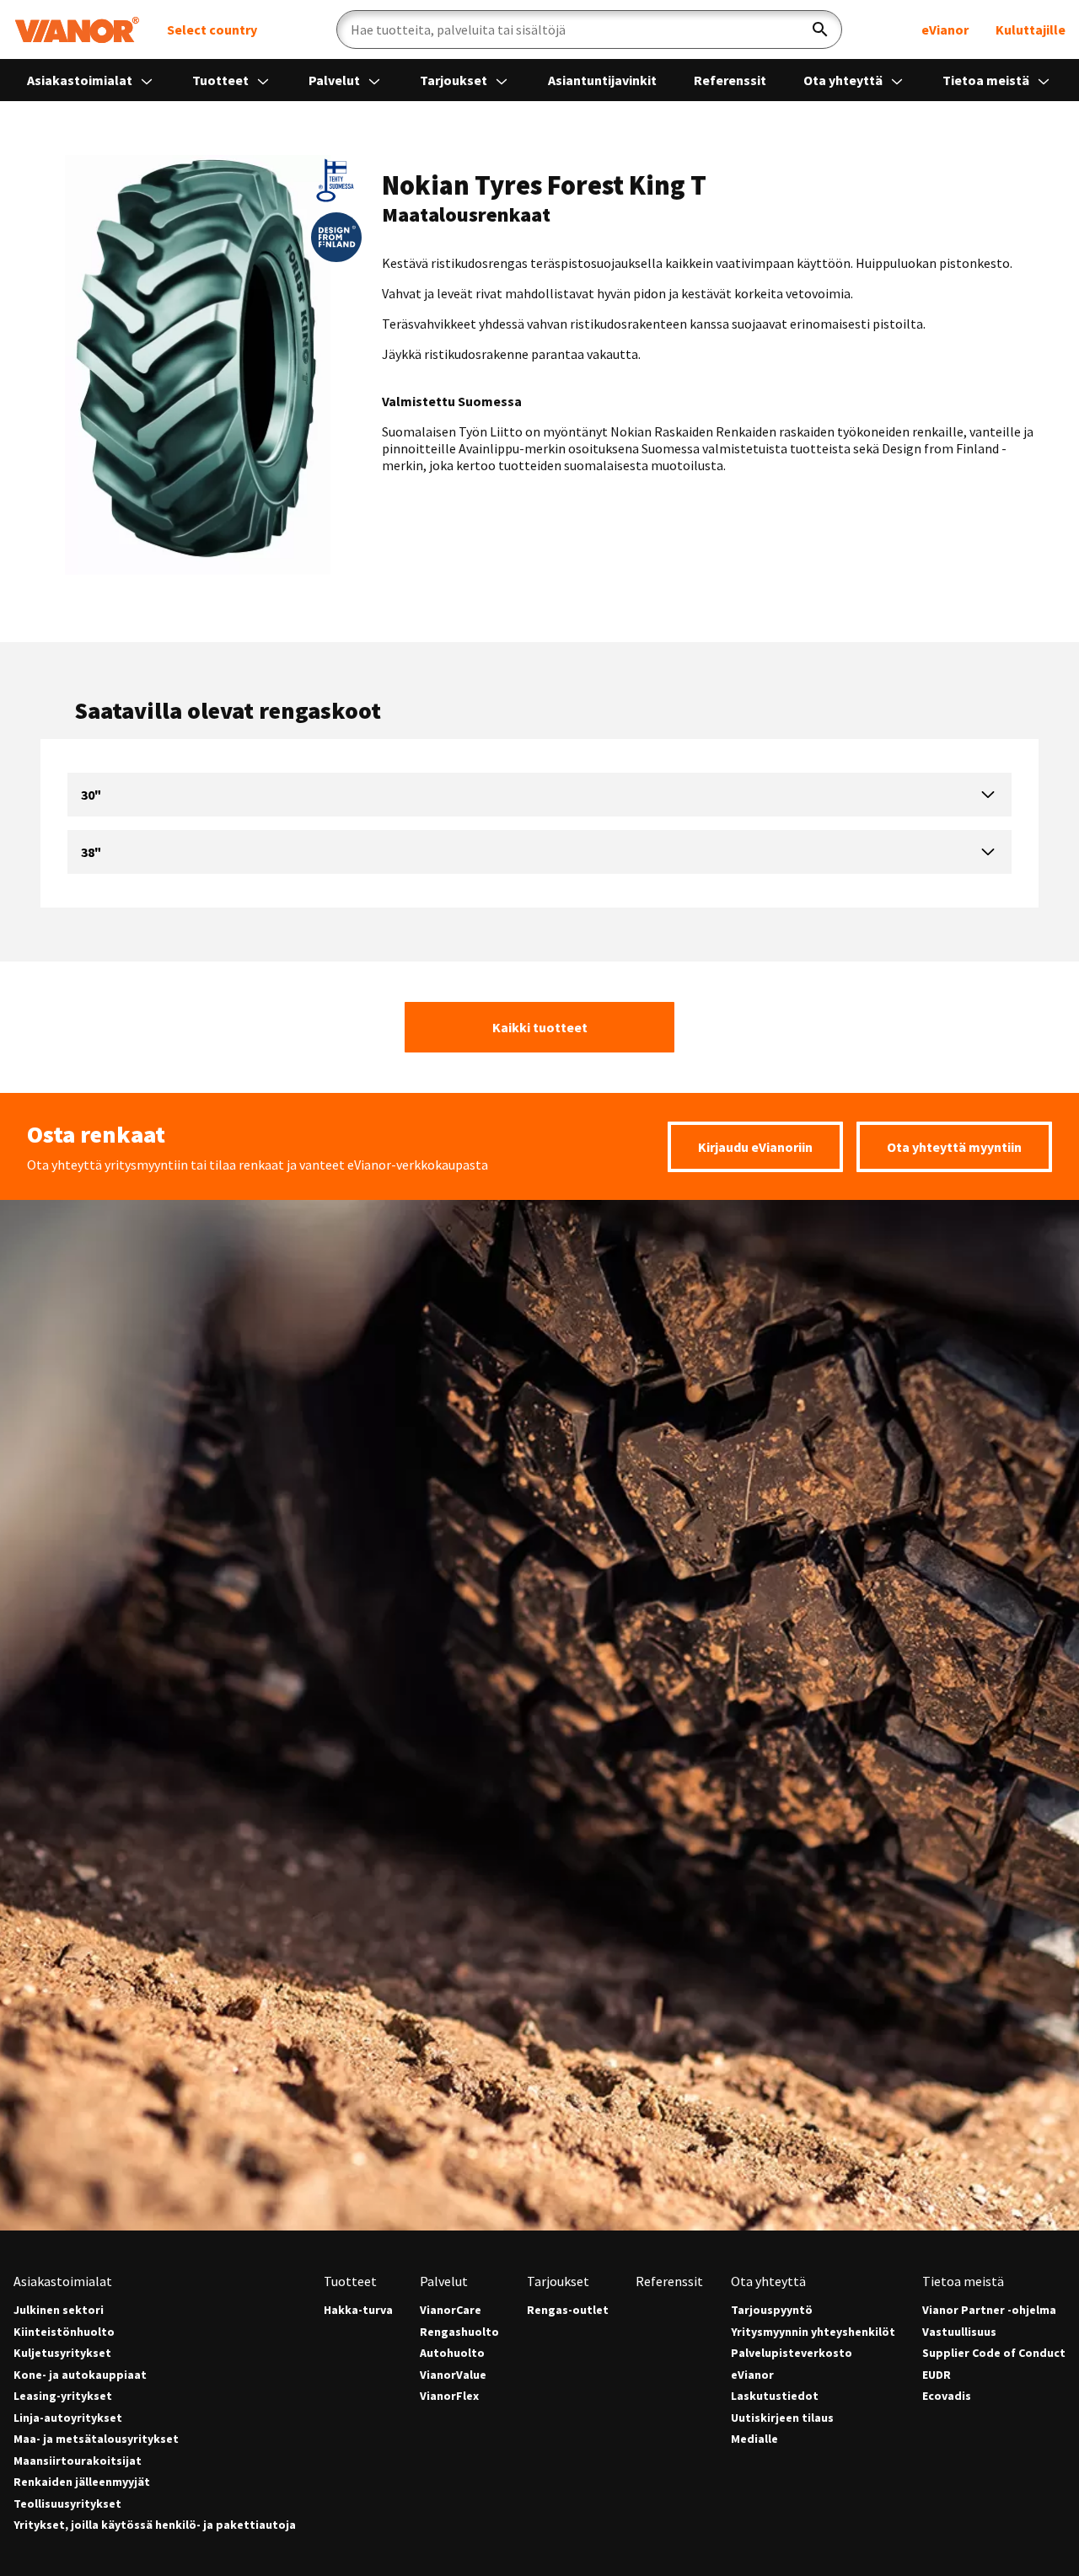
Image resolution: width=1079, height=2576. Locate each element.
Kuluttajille (1031, 29)
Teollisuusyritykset (67, 2504)
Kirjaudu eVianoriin (755, 1147)
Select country (212, 29)
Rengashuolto (459, 2332)
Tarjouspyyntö (772, 2310)
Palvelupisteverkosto (792, 2353)
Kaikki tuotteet (540, 1027)
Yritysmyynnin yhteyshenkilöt (813, 2332)
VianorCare (451, 2310)
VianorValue (453, 2375)
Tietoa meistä (987, 80)
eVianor (945, 29)
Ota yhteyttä (844, 80)
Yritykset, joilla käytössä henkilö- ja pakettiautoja (155, 2525)
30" (91, 795)
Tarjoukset (455, 80)
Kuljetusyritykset (62, 2353)
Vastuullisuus (959, 2332)
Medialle (754, 2439)
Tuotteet (222, 80)
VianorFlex (449, 2396)
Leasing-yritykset (63, 2396)
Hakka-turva (358, 2310)
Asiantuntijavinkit (602, 80)
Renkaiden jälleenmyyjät (82, 2482)
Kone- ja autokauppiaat (80, 2375)
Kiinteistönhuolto (64, 2332)
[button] (336, 180)
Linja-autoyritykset (68, 2418)
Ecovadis (947, 2396)
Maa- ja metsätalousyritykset (96, 2439)
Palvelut (336, 80)
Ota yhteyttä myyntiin (954, 1147)
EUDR (937, 2375)
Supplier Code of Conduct (994, 2353)
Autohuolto (452, 2353)
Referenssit (730, 80)
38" (91, 852)
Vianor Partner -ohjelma (989, 2310)
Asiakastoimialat (81, 80)
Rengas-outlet (568, 2310)
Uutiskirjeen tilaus (782, 2418)
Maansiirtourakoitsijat (78, 2461)
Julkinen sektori (59, 2310)
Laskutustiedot (775, 2396)
